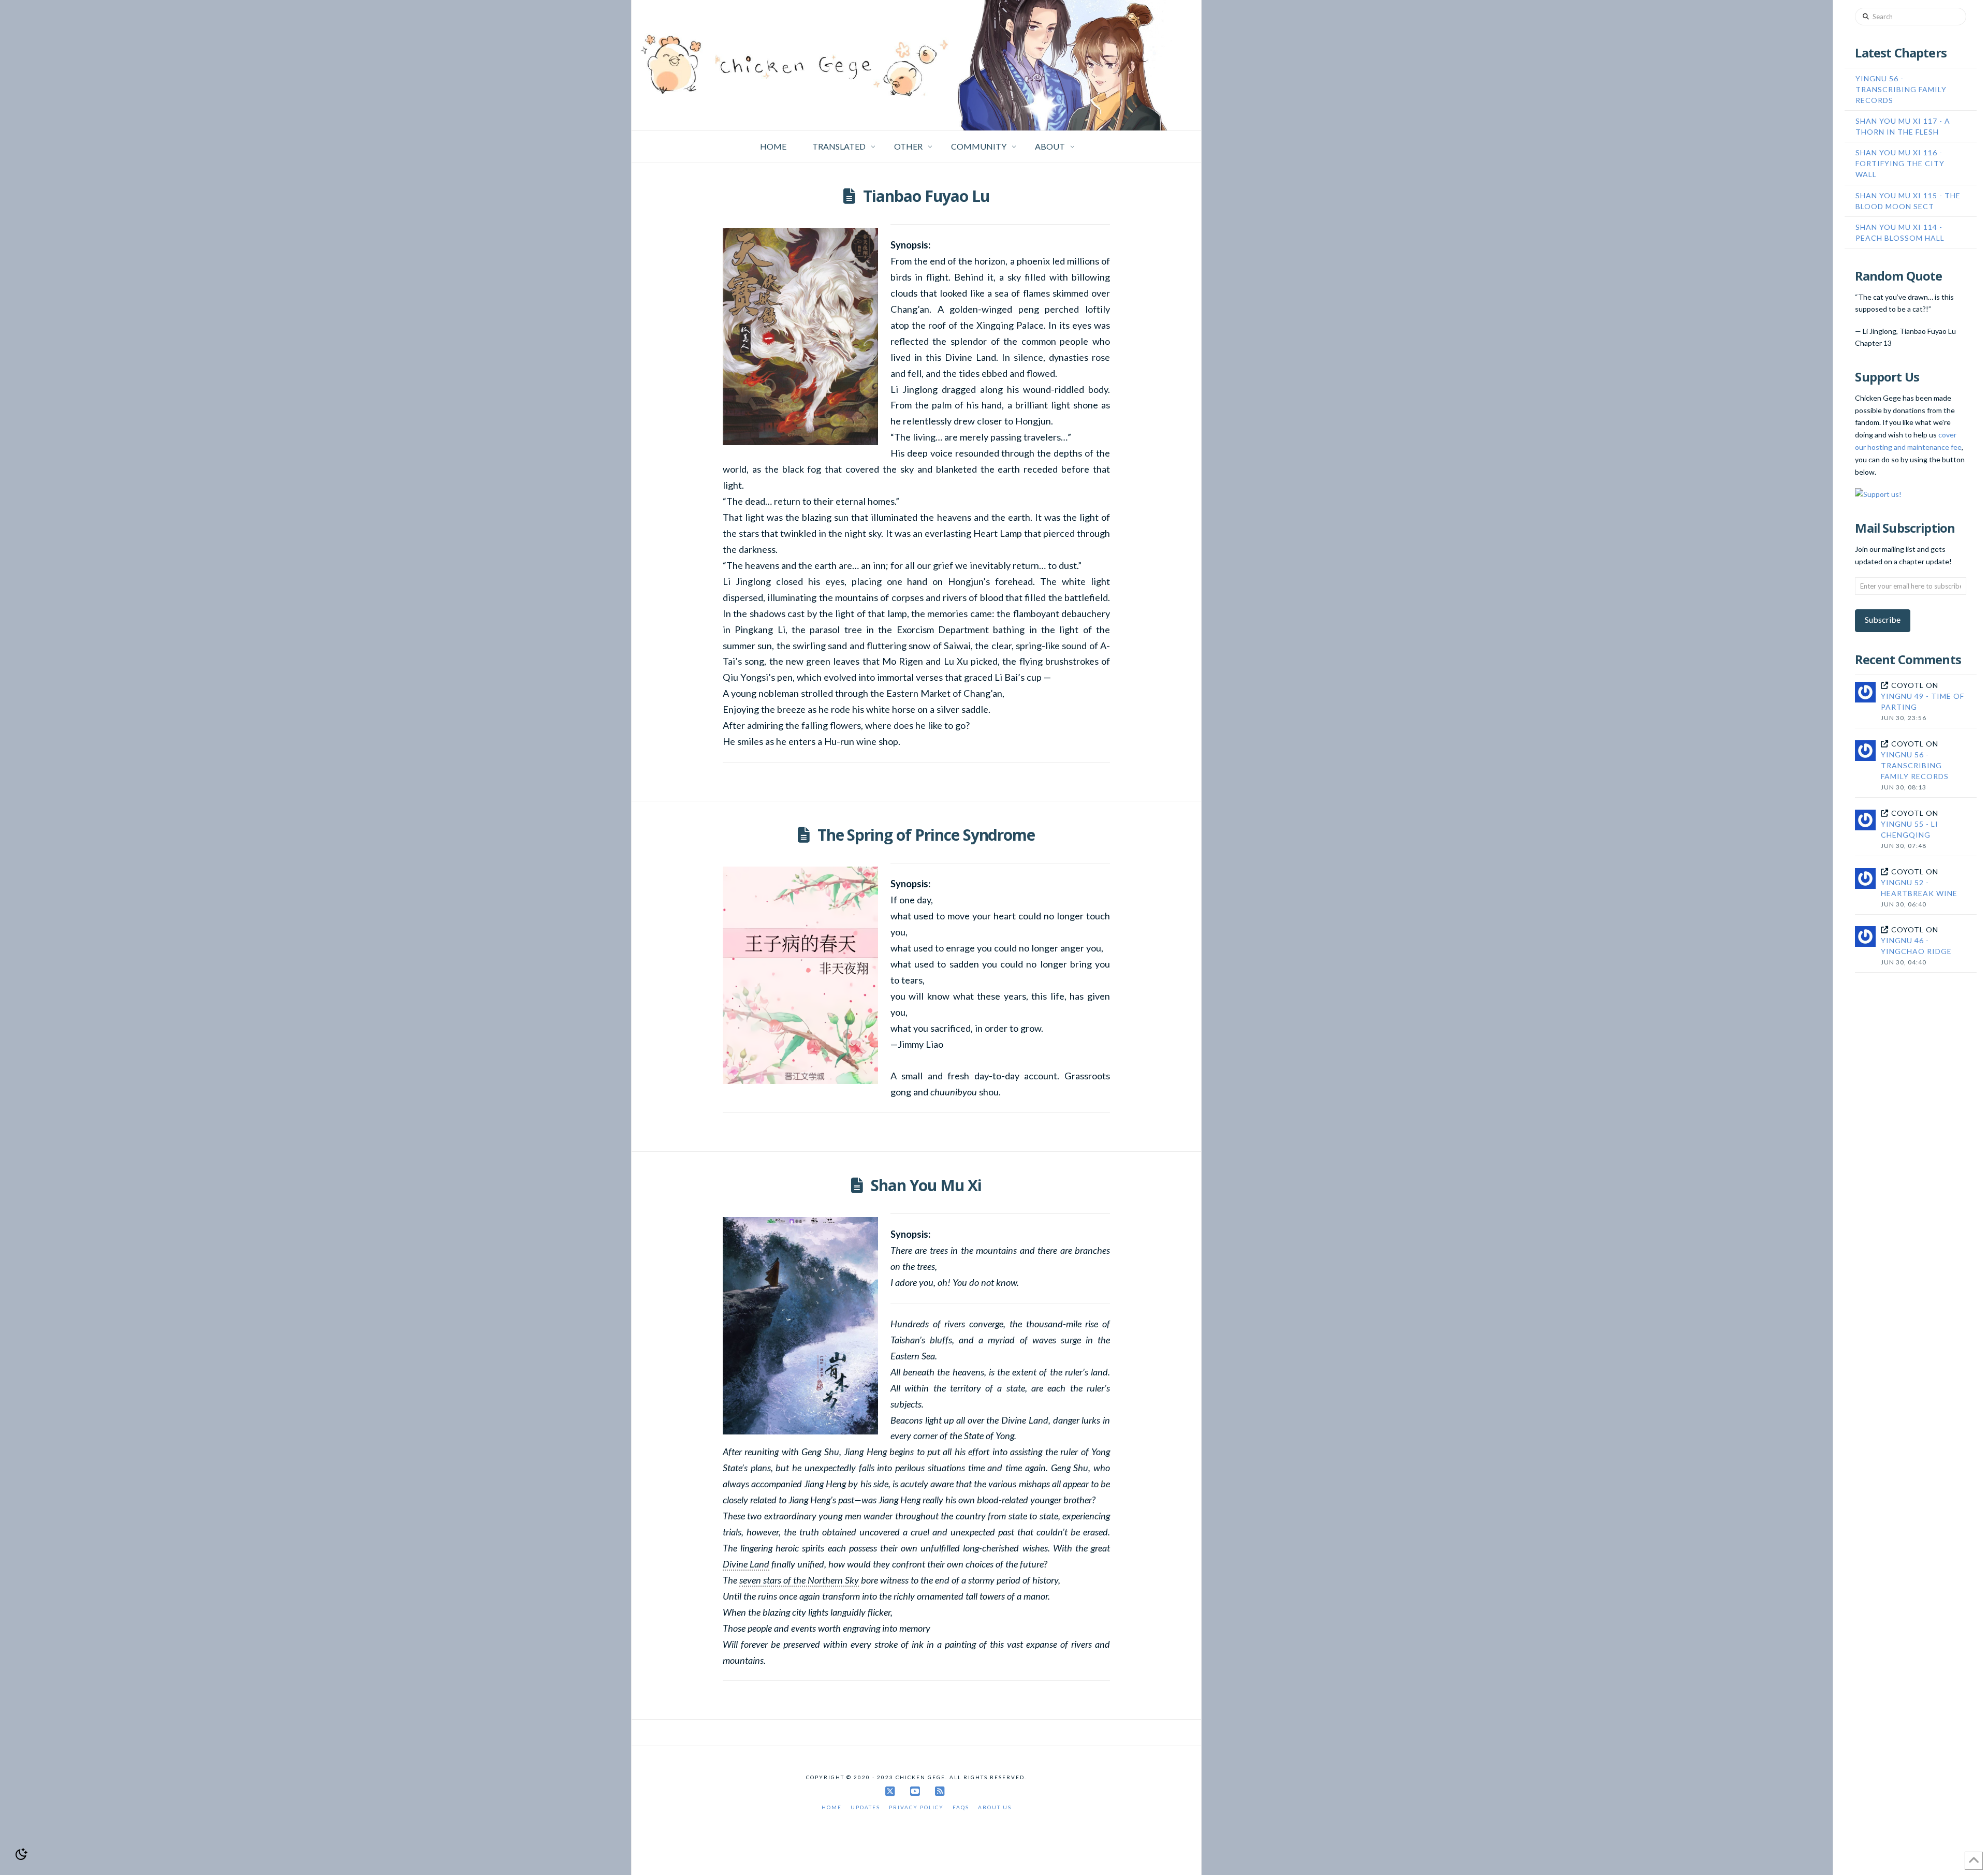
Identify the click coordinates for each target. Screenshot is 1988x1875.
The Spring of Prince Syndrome (926, 835)
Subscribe (1883, 619)
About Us (995, 1807)
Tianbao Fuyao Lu (926, 196)
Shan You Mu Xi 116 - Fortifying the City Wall (1900, 163)
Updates (865, 1807)
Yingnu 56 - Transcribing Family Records (1901, 89)
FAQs (961, 1807)
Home (832, 1807)
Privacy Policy (916, 1807)
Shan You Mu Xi (926, 1185)
